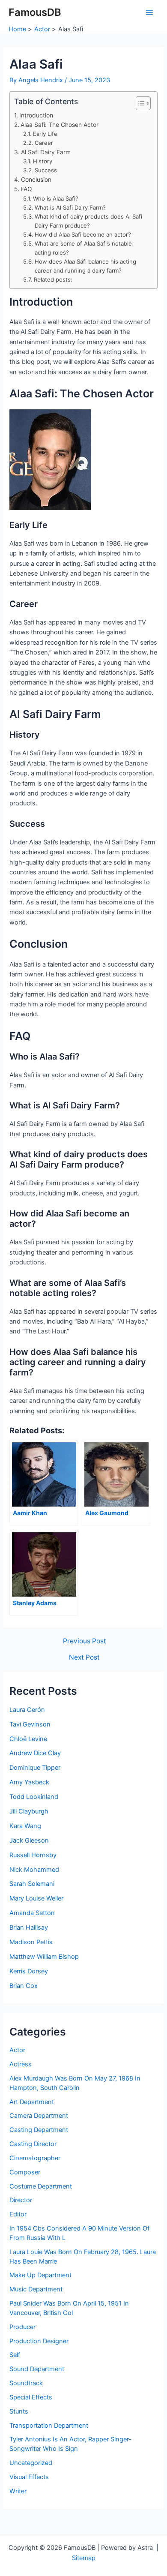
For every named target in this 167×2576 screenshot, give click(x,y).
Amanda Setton (32, 1913)
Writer (18, 2491)
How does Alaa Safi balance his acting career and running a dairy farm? (85, 266)
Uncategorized (31, 2463)
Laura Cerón (27, 1710)
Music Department (36, 2289)
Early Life (45, 134)
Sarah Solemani (32, 1884)
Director (21, 2200)
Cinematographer (35, 2158)
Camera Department (39, 2116)
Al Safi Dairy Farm (46, 152)
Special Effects (31, 2397)
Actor (17, 2050)
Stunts (19, 2411)
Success (46, 170)
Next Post (84, 1657)
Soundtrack (26, 2383)
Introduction (36, 115)
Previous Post (85, 1641)
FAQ (26, 189)
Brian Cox (24, 1986)
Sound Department (37, 2369)
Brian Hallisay (29, 1927)
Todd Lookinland (34, 1797)
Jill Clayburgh (29, 1811)
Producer (22, 2327)
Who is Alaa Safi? (56, 198)
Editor (18, 2214)
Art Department (32, 2102)
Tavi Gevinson (30, 1724)
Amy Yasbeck (29, 1782)
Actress (21, 2064)
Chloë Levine (28, 1739)
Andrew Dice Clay (35, 1753)
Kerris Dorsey (29, 1971)
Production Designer (39, 2341)
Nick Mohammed (34, 1870)
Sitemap (84, 2558)
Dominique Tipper (35, 1768)
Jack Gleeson (29, 1840)
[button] (139, 103)
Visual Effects (29, 2477)
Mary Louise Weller (36, 1898)
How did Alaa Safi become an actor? (83, 234)
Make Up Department (40, 2275)
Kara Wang (25, 1826)
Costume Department (41, 2186)
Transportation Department (49, 2426)
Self (15, 2355)
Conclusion (36, 180)
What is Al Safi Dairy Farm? (70, 207)
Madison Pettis (31, 1942)
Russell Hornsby (33, 1855)
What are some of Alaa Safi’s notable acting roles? (83, 248)
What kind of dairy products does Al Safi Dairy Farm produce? (88, 221)
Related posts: (53, 279)
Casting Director (33, 2144)
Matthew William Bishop (44, 1957)
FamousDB (35, 12)
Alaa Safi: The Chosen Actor (60, 125)
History (43, 161)
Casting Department (39, 2130)
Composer (25, 2172)
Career (44, 143)
